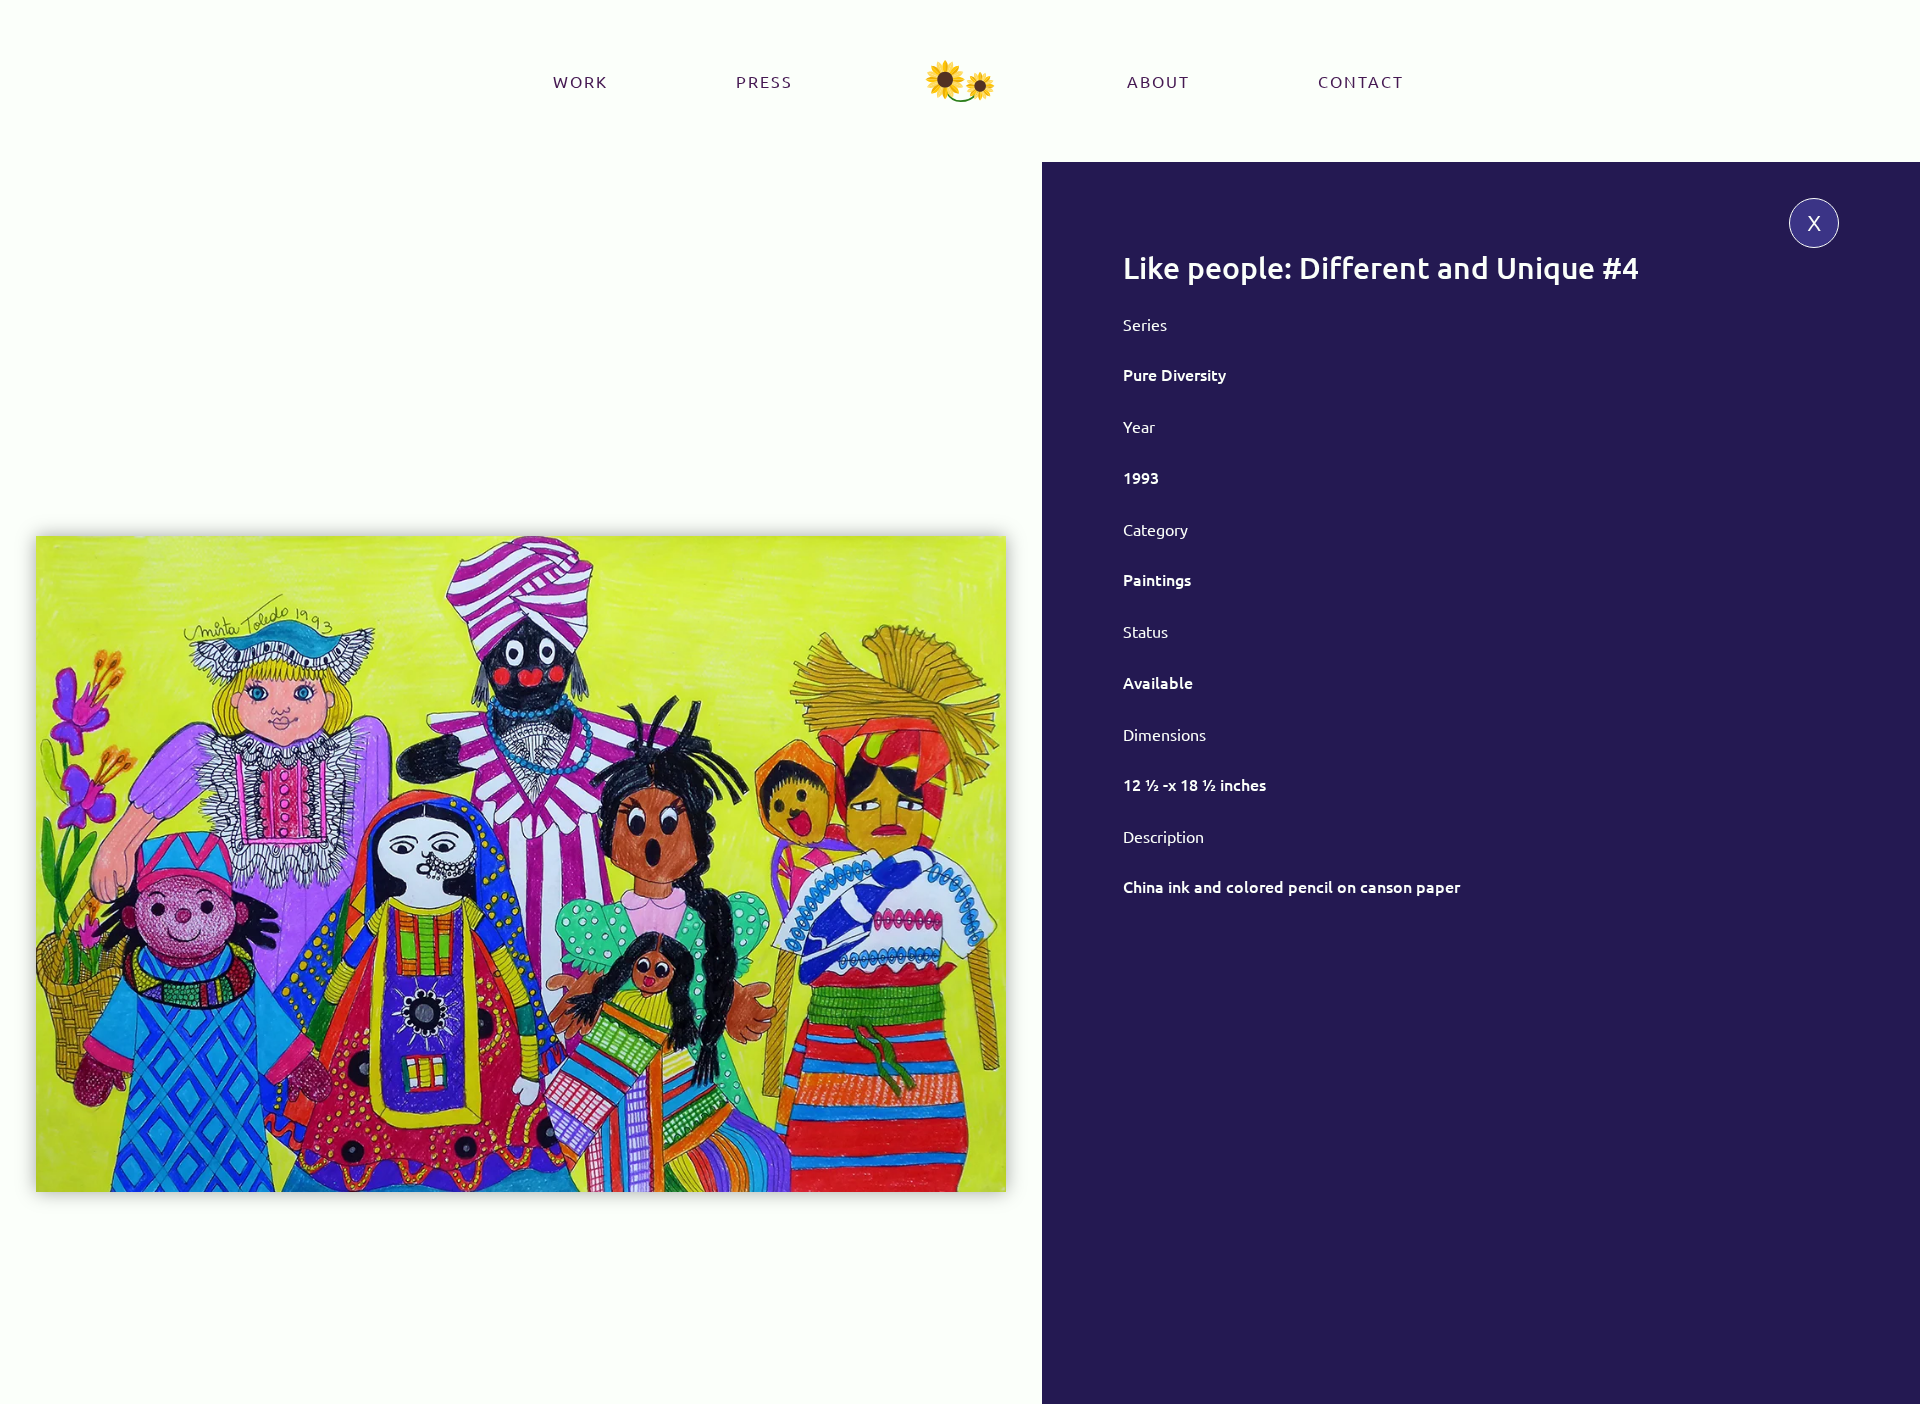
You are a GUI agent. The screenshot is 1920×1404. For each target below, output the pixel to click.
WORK (580, 81)
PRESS (764, 81)
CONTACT (1361, 81)
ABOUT (1158, 81)
